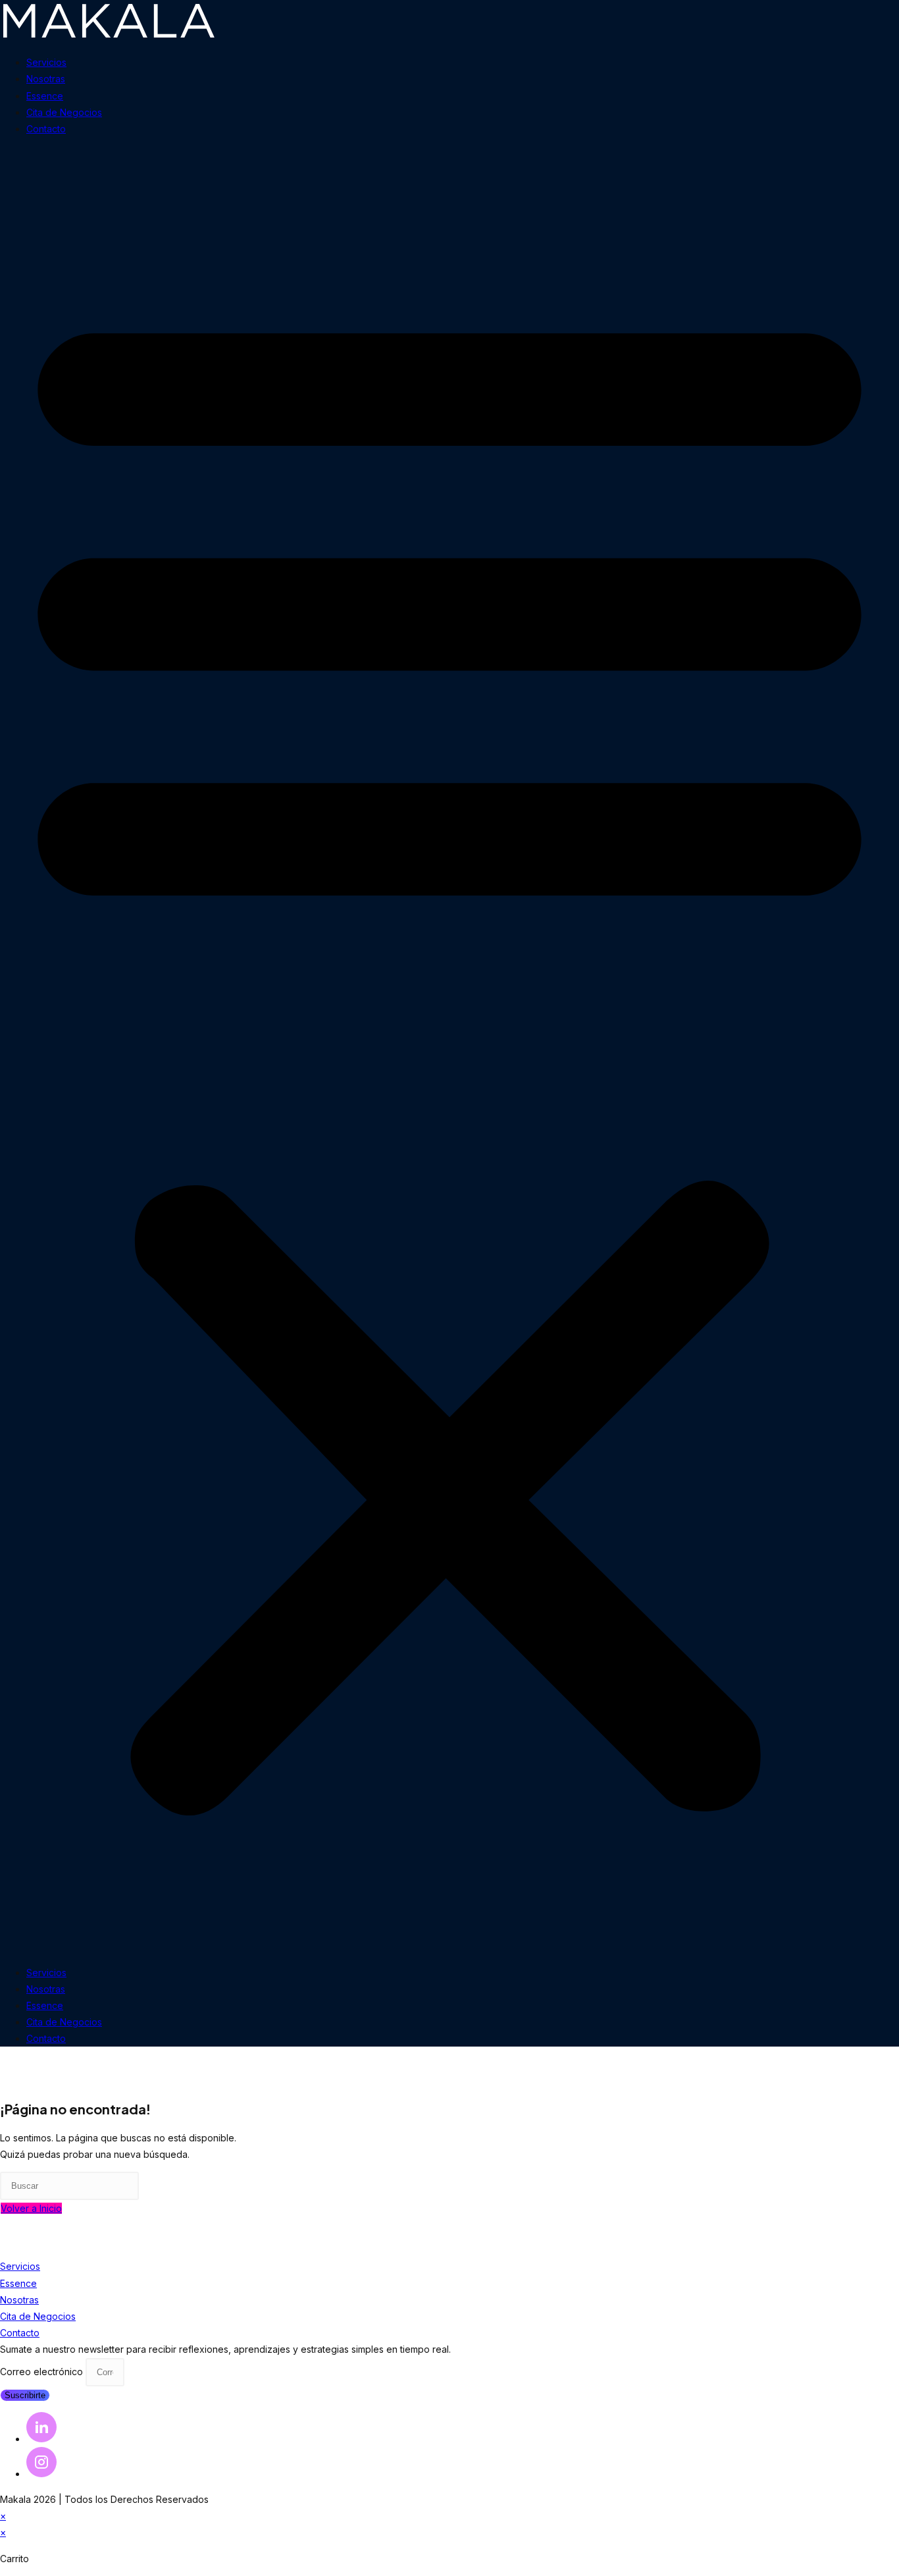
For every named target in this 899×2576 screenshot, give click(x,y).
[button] (449, 1050)
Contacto (46, 129)
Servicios (46, 62)
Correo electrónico (43, 2372)
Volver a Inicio (31, 2208)
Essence (45, 96)
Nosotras (46, 79)
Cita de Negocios (64, 112)
